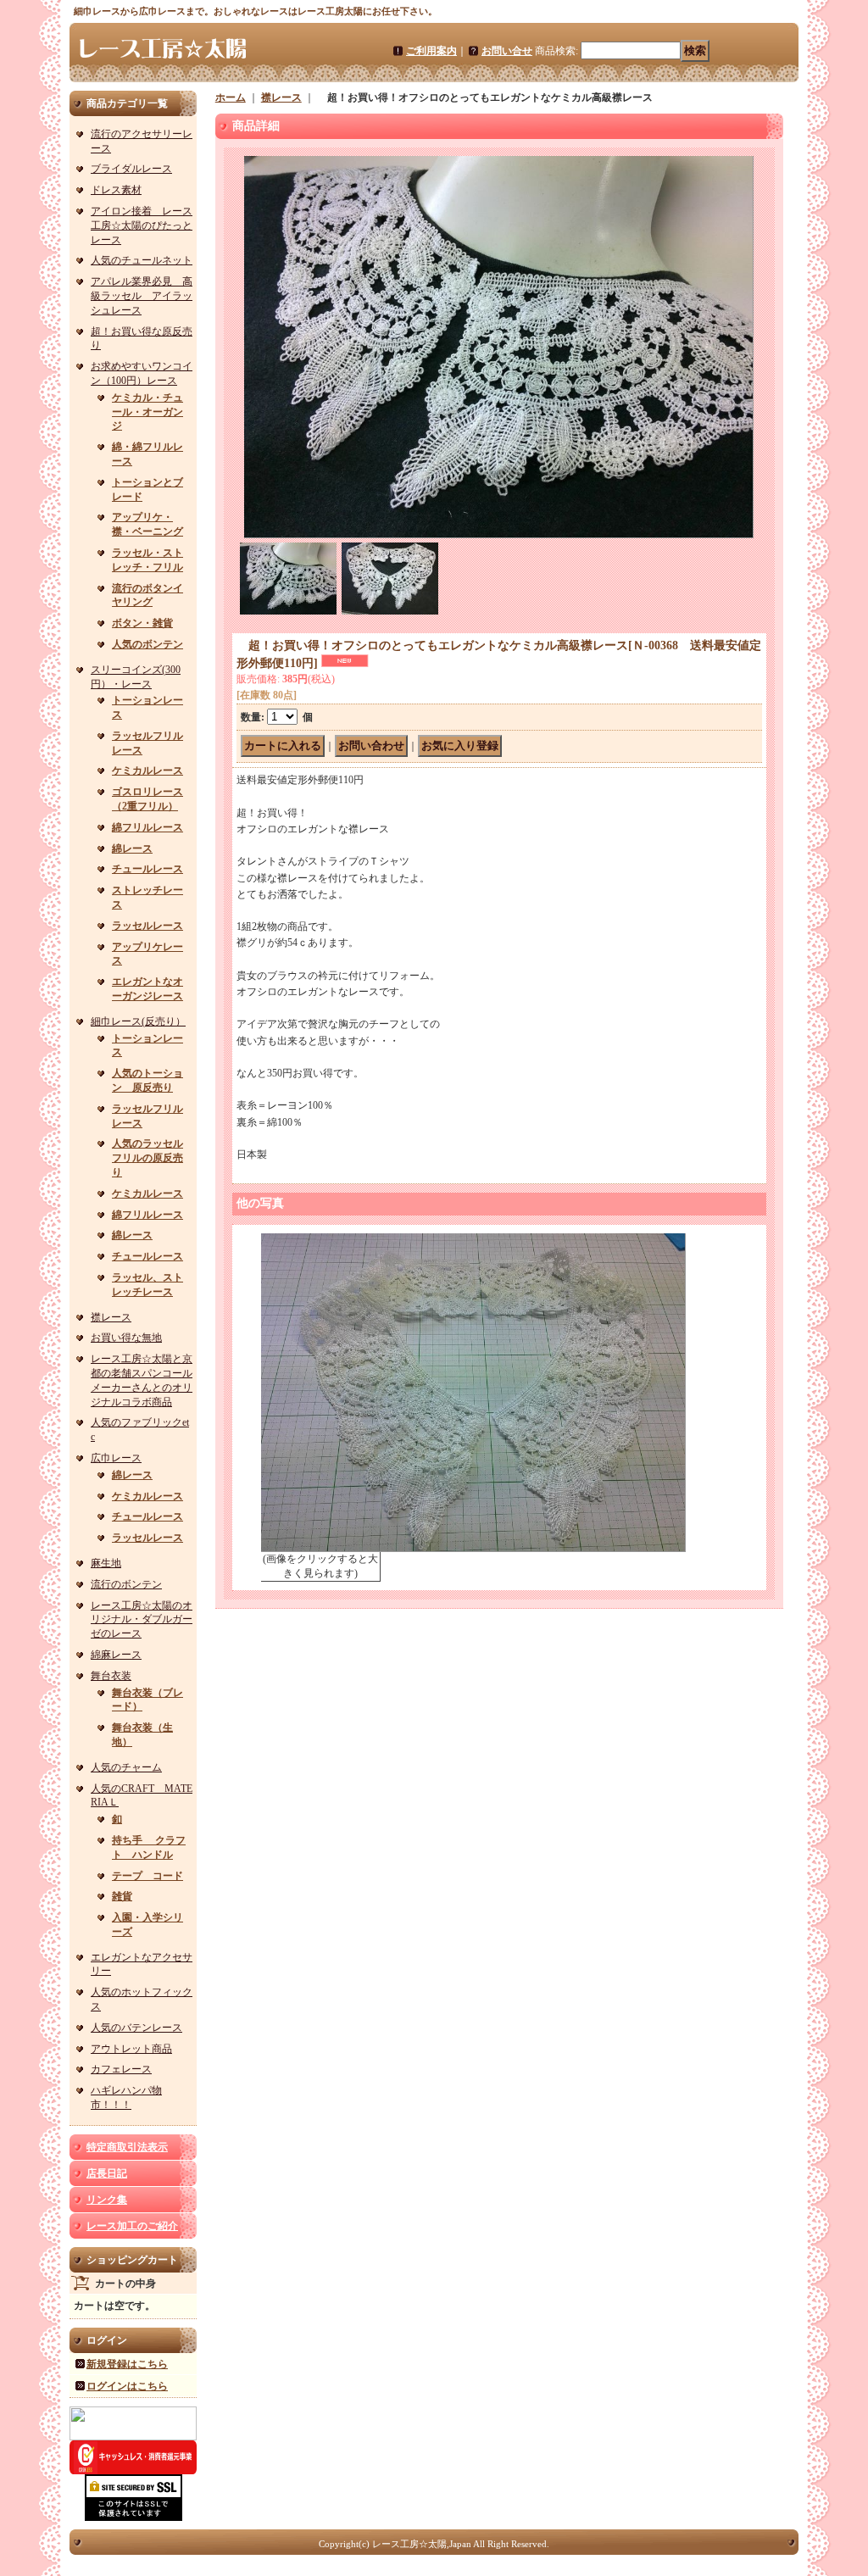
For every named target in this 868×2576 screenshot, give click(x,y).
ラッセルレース (147, 926)
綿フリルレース (147, 827)
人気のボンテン (147, 644)
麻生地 (106, 1563)
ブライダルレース (131, 169)
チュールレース (147, 869)
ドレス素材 (116, 190)
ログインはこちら (127, 2386)
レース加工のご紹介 (132, 2226)
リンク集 (107, 2200)
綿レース (132, 848)
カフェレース (121, 2069)
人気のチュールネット (142, 260)
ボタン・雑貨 (142, 623)
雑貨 (122, 1896)
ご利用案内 (431, 51)
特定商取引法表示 (127, 2147)
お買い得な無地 (126, 1338)
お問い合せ (507, 51)
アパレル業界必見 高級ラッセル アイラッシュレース (142, 296)
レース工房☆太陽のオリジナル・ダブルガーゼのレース (142, 1620)
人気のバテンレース (136, 2028)
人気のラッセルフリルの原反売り (147, 1158)
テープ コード (147, 1876)
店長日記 (107, 2173)
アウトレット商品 (131, 2049)
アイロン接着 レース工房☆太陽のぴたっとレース (142, 225)
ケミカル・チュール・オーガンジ (147, 412)
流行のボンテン (126, 1584)
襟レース (111, 1317)
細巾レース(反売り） (138, 1021)
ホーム (231, 97)
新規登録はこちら (127, 2364)
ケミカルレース (147, 771)
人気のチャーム (126, 1767)
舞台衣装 (111, 1676)
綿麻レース (116, 1655)
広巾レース (116, 1458)
